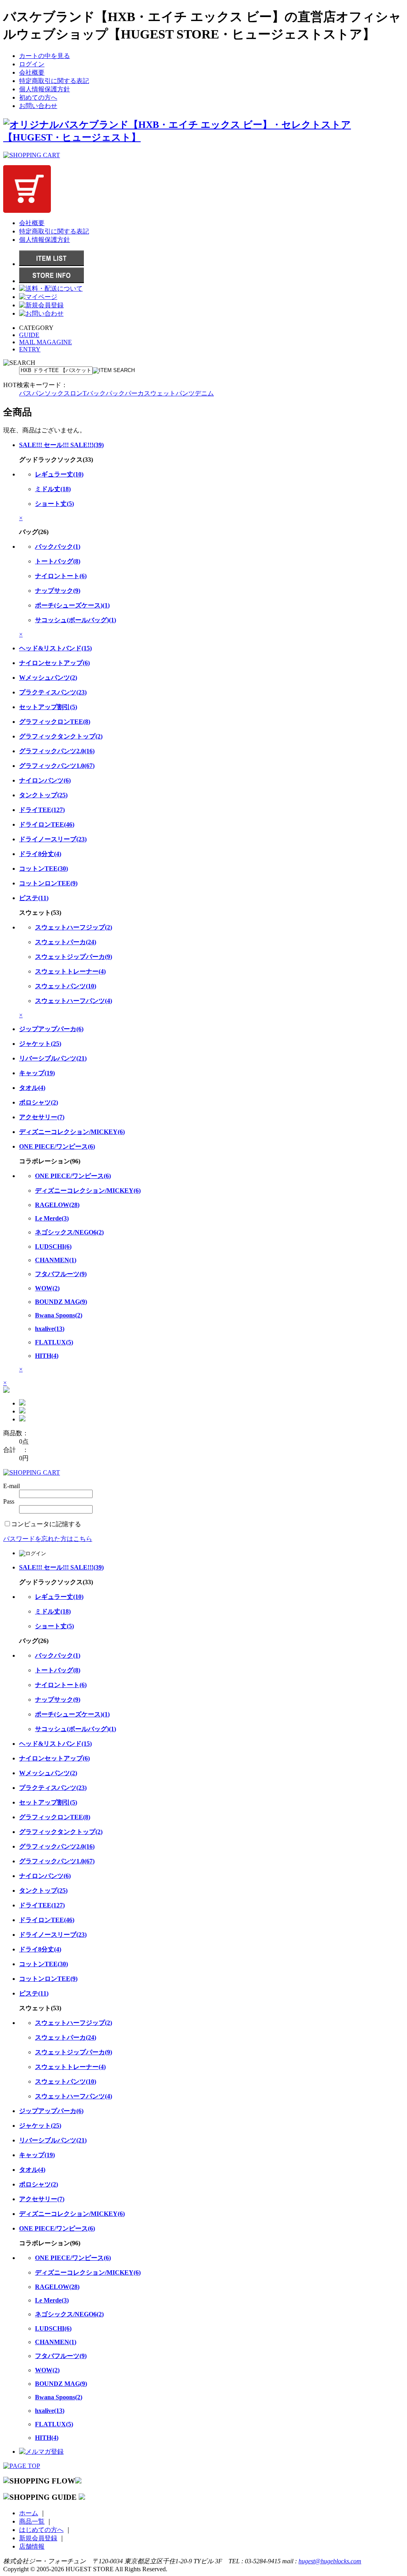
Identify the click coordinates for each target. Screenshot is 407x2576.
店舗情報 (32, 2546)
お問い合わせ (38, 106)
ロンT (78, 393)
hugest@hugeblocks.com (330, 2561)
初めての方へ (38, 97)
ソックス (57, 393)
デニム (204, 393)
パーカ (134, 393)
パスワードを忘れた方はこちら (48, 1539)
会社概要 (32, 72)
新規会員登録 (38, 2538)
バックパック (106, 393)
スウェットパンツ (169, 393)
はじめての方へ (41, 2530)
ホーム (29, 2513)
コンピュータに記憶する (46, 1524)
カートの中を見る (45, 56)
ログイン (32, 64)
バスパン (32, 393)
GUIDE (29, 335)
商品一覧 (32, 2521)
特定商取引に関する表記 (54, 81)
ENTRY (30, 349)
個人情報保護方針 (45, 89)
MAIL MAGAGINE (46, 342)
